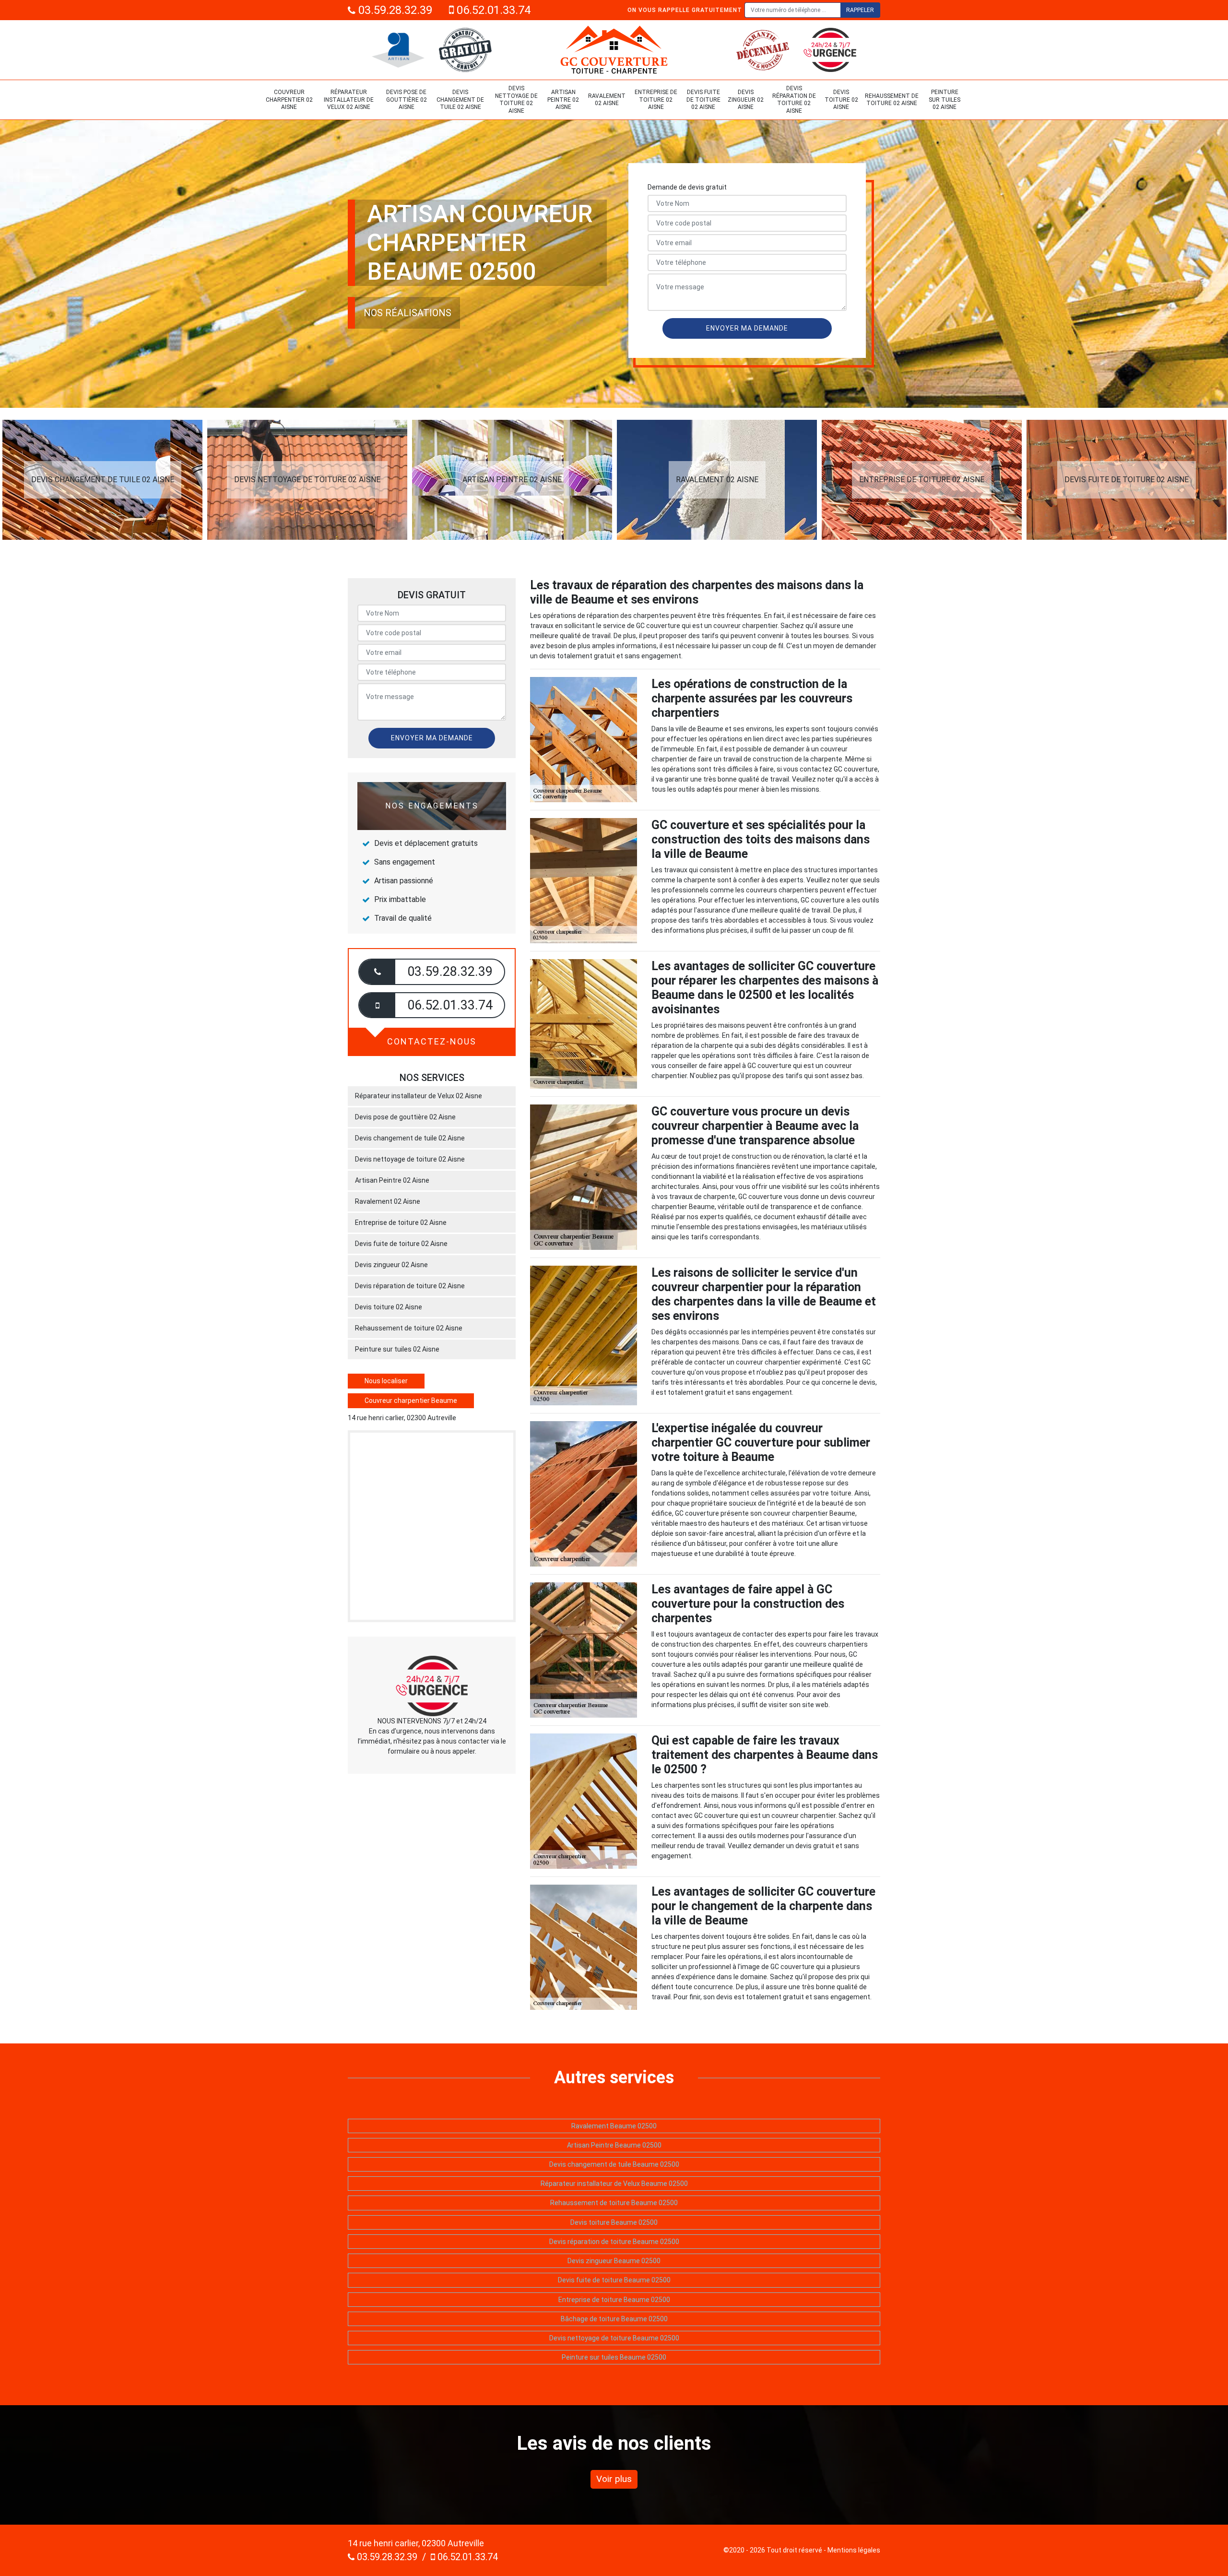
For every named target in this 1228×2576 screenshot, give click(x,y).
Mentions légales (854, 2550)
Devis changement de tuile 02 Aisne (460, 100)
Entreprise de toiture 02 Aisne (656, 100)
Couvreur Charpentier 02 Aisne (289, 100)
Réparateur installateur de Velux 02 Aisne (349, 100)
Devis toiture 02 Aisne (841, 100)
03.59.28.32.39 (394, 10)
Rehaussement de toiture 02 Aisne (892, 100)
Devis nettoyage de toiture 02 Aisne (516, 100)
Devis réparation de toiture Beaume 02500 (614, 2242)
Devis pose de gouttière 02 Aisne (407, 100)
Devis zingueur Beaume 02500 (614, 2261)
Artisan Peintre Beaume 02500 (614, 2145)
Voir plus (614, 2479)
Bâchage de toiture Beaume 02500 (614, 2319)
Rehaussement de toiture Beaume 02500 (614, 2203)
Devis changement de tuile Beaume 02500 (614, 2164)
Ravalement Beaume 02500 (614, 2126)
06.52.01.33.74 (492, 10)
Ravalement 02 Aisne (607, 100)
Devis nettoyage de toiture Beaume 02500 (614, 2338)
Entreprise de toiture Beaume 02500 (614, 2300)
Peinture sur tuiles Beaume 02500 (614, 2357)
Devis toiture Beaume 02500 (614, 2222)
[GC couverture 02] (614, 50)
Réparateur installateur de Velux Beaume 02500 (614, 2184)
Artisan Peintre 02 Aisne (563, 100)
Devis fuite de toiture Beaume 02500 (614, 2280)
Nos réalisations (407, 313)
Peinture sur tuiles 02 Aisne (945, 100)
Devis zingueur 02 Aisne (746, 100)
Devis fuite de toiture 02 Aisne (703, 100)
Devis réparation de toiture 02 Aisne (794, 100)
